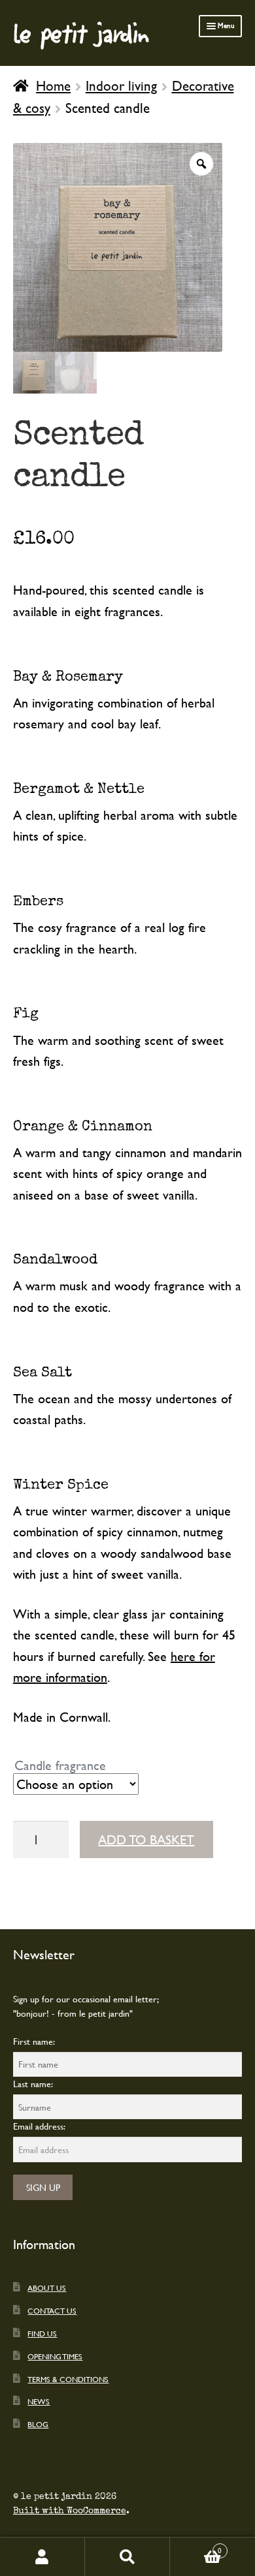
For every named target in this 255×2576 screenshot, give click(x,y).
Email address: (39, 2126)
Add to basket (146, 1839)
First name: (34, 2041)
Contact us (52, 2310)
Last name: (33, 2084)
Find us (42, 2333)
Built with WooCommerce (70, 2511)
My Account (42, 2557)
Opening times (55, 2356)
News (39, 2401)
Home (53, 85)
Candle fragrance (60, 1765)
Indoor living (121, 85)
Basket (196, 2547)
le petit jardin (81, 33)
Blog (38, 2424)
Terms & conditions (68, 2379)
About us (47, 2288)
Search (127, 2557)
